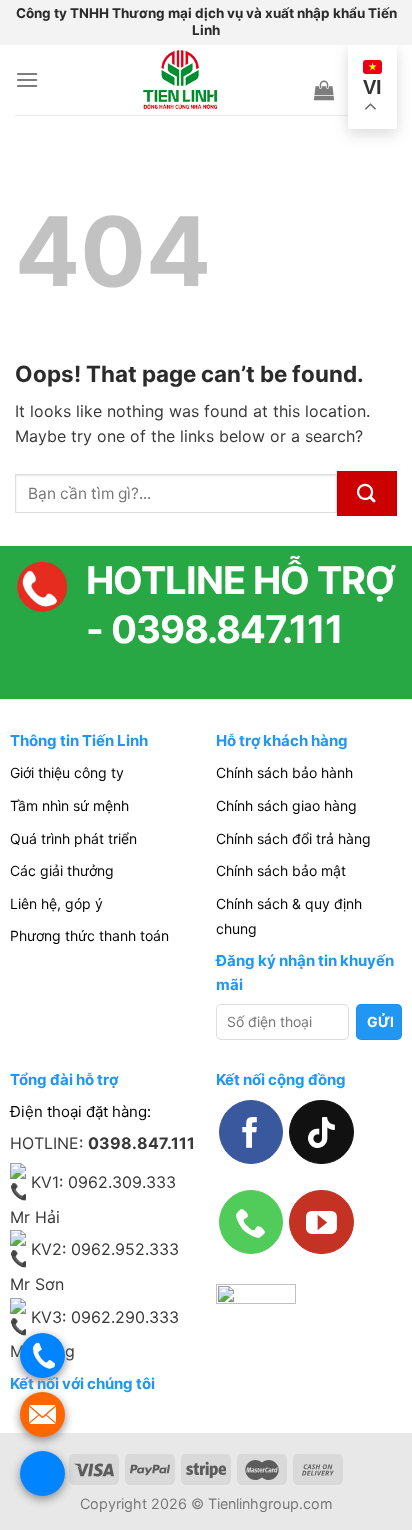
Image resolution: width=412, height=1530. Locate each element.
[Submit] (367, 493)
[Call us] (251, 1222)
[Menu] (27, 79)
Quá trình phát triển (73, 838)
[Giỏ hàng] (324, 90)
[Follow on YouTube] (321, 1222)
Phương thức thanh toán (89, 935)
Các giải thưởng (62, 870)
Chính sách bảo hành (284, 772)
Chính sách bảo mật (281, 870)
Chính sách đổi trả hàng (293, 838)
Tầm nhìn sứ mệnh (69, 805)
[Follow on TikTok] (321, 1132)
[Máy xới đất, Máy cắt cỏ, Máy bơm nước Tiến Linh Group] (180, 80)
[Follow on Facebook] (251, 1132)
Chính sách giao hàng (286, 805)
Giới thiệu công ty (67, 772)
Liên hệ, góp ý (56, 903)
